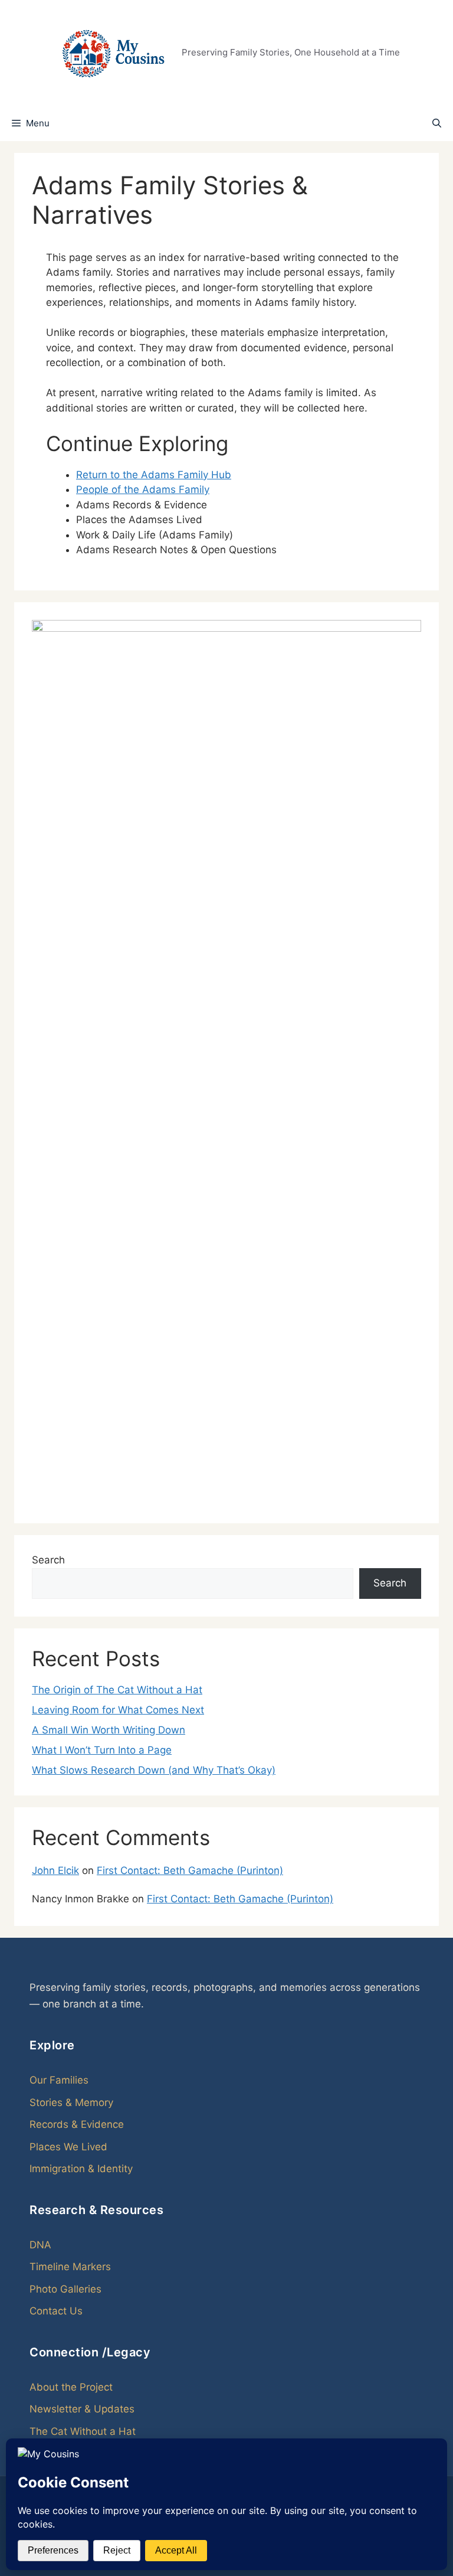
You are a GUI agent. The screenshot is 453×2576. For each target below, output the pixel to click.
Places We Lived (68, 2147)
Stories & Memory (71, 2102)
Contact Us (56, 2311)
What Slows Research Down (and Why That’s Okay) (154, 1770)
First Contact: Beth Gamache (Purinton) (190, 1870)
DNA (40, 2245)
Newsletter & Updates (82, 2409)
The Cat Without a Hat (83, 2431)
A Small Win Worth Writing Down (109, 1730)
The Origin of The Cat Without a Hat (117, 1690)
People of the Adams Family (143, 489)
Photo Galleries (65, 2289)
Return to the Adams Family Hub (154, 475)
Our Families (59, 2080)
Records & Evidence (77, 2124)
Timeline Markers (70, 2267)
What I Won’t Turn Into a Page (102, 1750)
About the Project (71, 2387)
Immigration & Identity (81, 2169)
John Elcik (55, 1870)
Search (48, 1560)
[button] (437, 123)
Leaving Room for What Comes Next (118, 1710)
